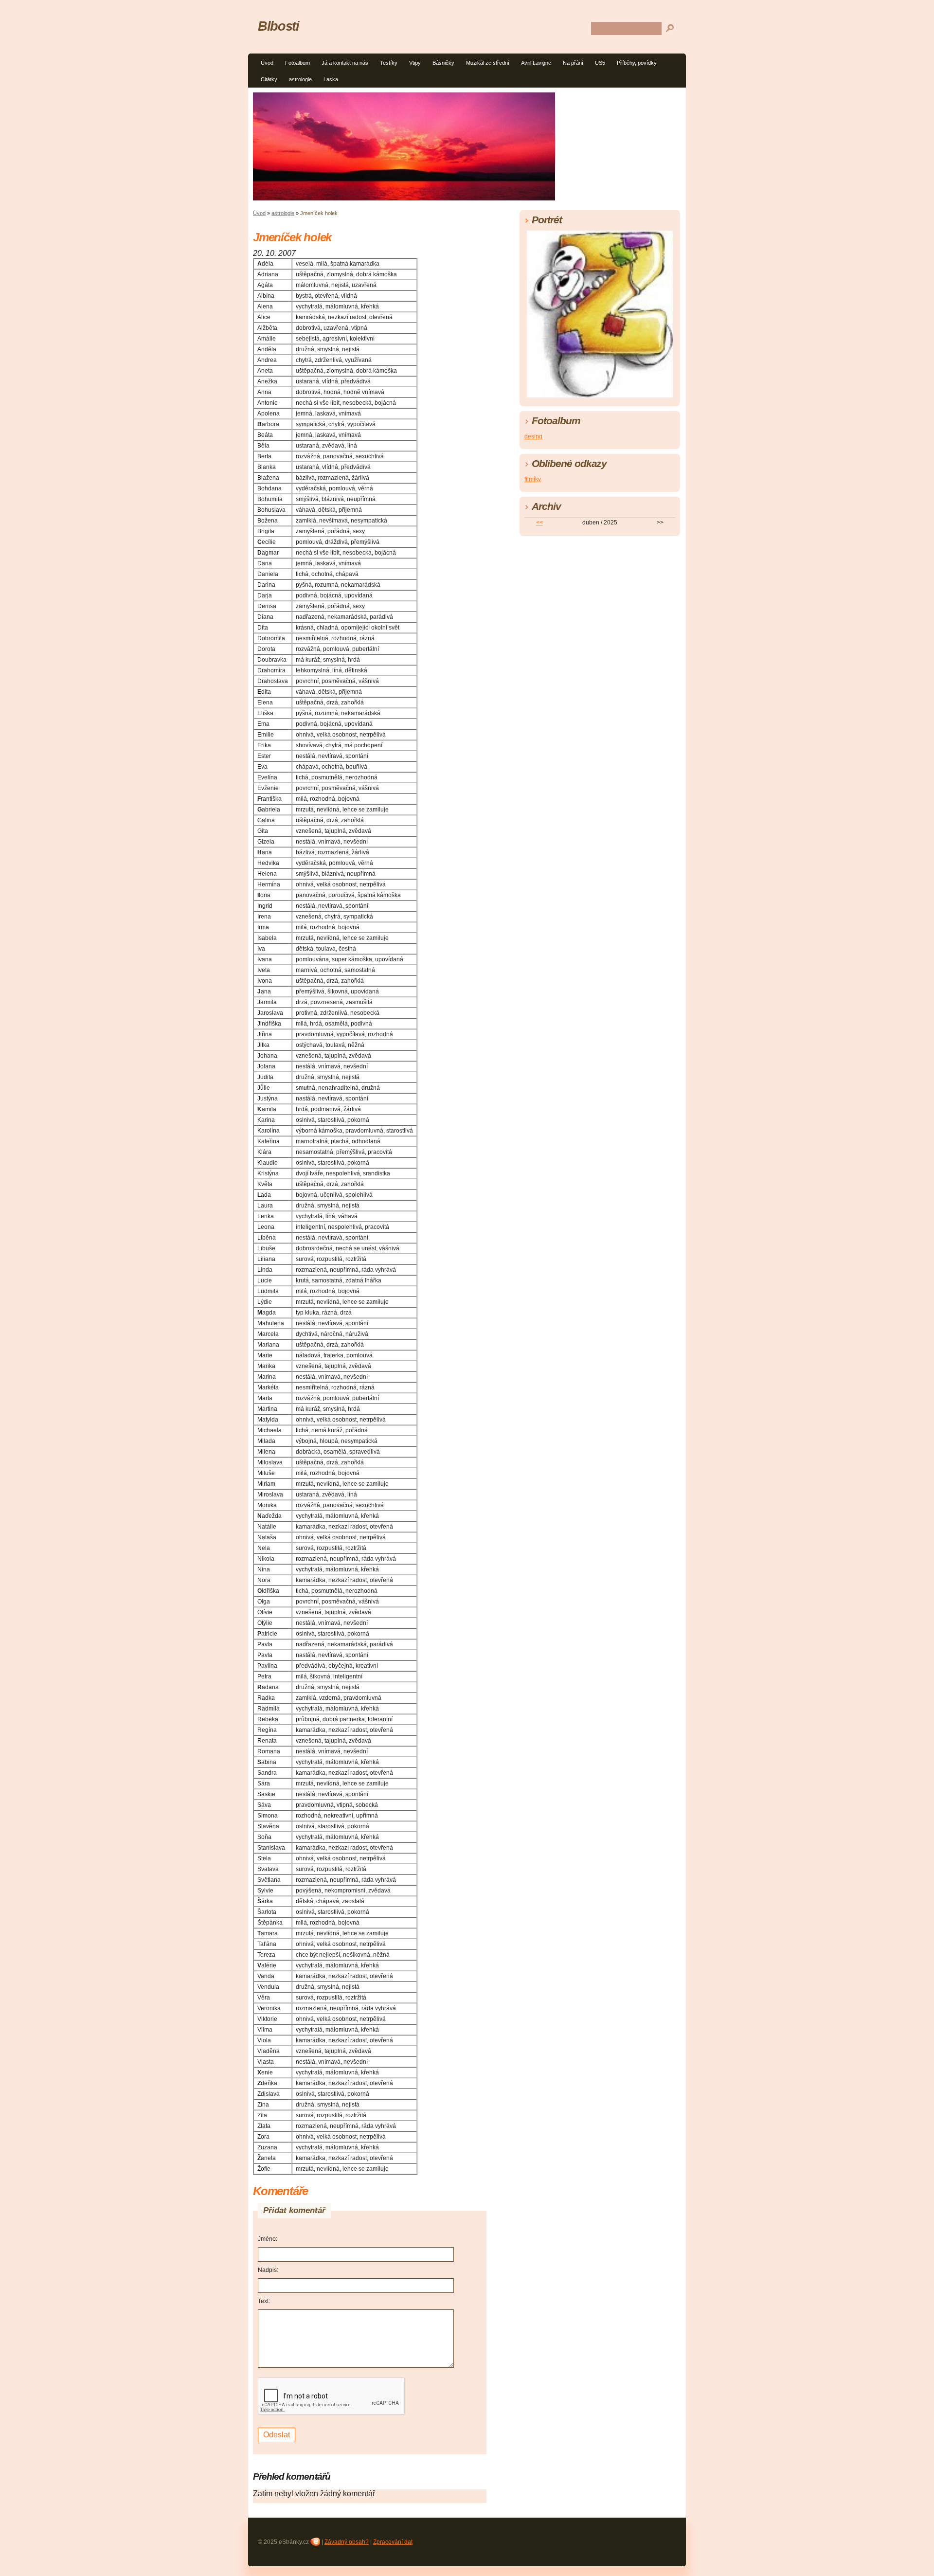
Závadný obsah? (347, 2542)
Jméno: (268, 2239)
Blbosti (278, 26)
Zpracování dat (393, 2542)
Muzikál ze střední (488, 63)
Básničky (443, 63)
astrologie (300, 79)
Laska (331, 79)
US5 (600, 63)
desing (533, 436)
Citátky (269, 79)
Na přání (573, 63)
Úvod (267, 63)
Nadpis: (268, 2270)
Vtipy (415, 63)
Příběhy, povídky (637, 63)
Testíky (389, 63)
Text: (264, 2301)
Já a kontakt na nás (345, 63)
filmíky (533, 479)
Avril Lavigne (536, 63)
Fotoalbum (297, 63)
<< (539, 522)
